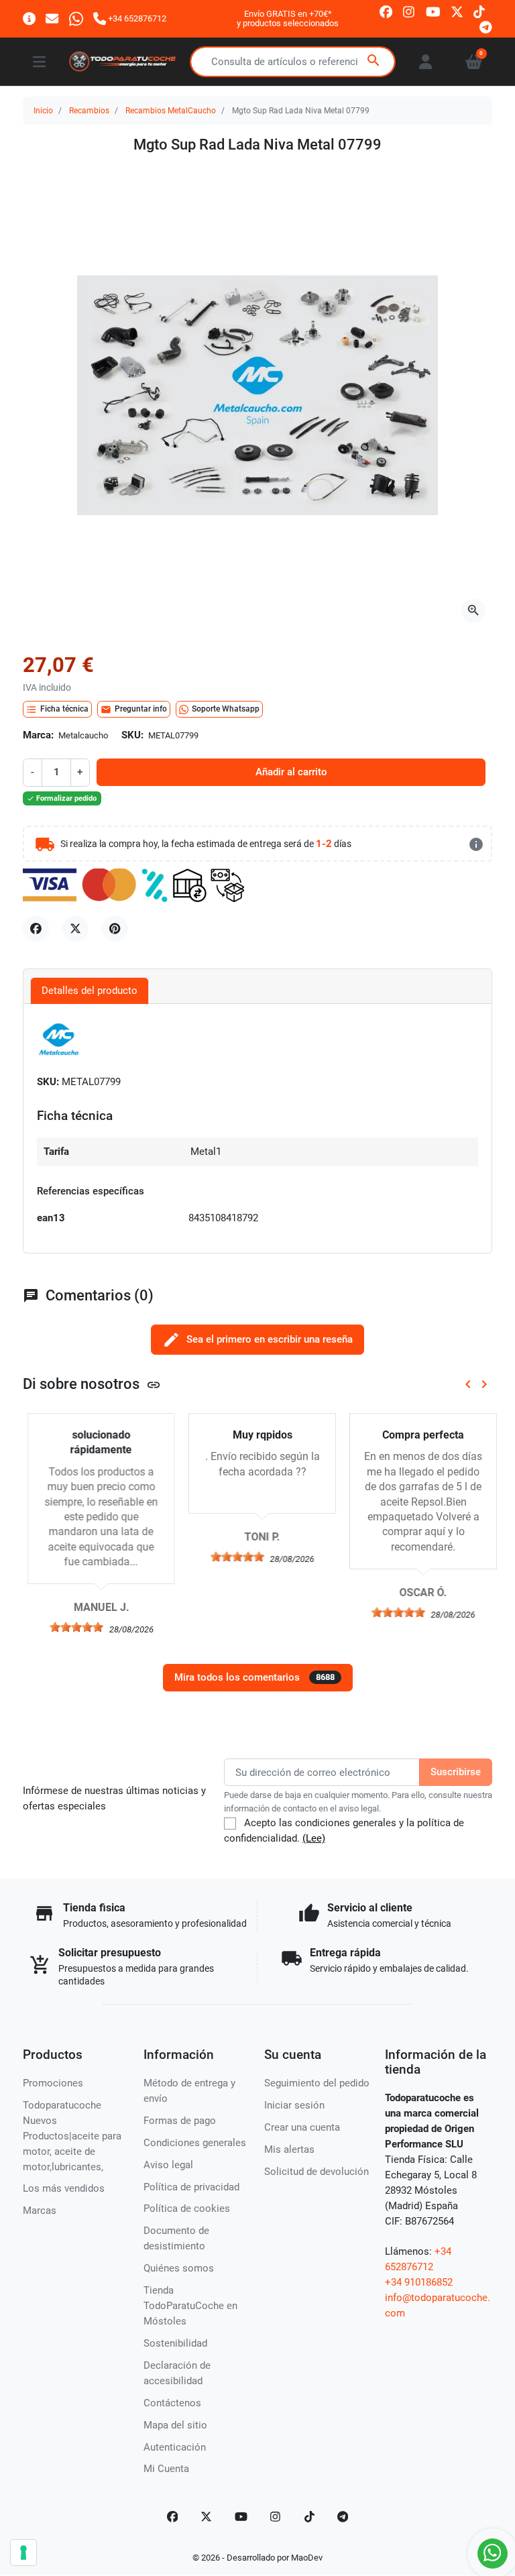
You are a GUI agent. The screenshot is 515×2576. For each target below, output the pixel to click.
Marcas (40, 2210)
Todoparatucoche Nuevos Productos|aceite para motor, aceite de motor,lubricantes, (72, 2136)
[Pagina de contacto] (29, 18)
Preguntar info (134, 710)
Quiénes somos (179, 2268)
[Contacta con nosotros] (52, 18)
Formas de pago (180, 2121)
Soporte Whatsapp (226, 709)
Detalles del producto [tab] (90, 991)
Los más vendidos (64, 2188)
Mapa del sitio (175, 2425)
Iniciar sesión (294, 2105)
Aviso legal (168, 2165)
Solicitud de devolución (317, 2172)
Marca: (38, 735)
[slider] (72, 1627)
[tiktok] (479, 11)
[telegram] (486, 26)
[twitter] (457, 11)
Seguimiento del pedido (317, 2083)
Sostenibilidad (175, 2343)
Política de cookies (187, 2208)
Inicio (43, 111)
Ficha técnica (57, 710)
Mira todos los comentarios (254, 1677)
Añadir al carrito (291, 772)
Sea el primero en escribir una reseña (257, 1340)
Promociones (53, 2083)
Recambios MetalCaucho (171, 111)
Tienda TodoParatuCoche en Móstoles (190, 2306)
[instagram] (409, 11)
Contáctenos (172, 2403)
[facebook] (386, 11)
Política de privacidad (191, 2187)
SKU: (132, 735)
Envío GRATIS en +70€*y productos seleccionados (288, 18)
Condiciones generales (195, 2143)
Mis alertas (289, 2149)
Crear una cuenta (302, 2127)
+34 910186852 (419, 2282)
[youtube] (433, 11)
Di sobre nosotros (92, 1384)
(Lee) (314, 1838)
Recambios (89, 111)
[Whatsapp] (76, 18)
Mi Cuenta (166, 2469)
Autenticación (175, 2447)
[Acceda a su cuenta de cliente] (425, 62)
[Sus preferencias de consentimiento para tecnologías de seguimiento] (23, 2553)
